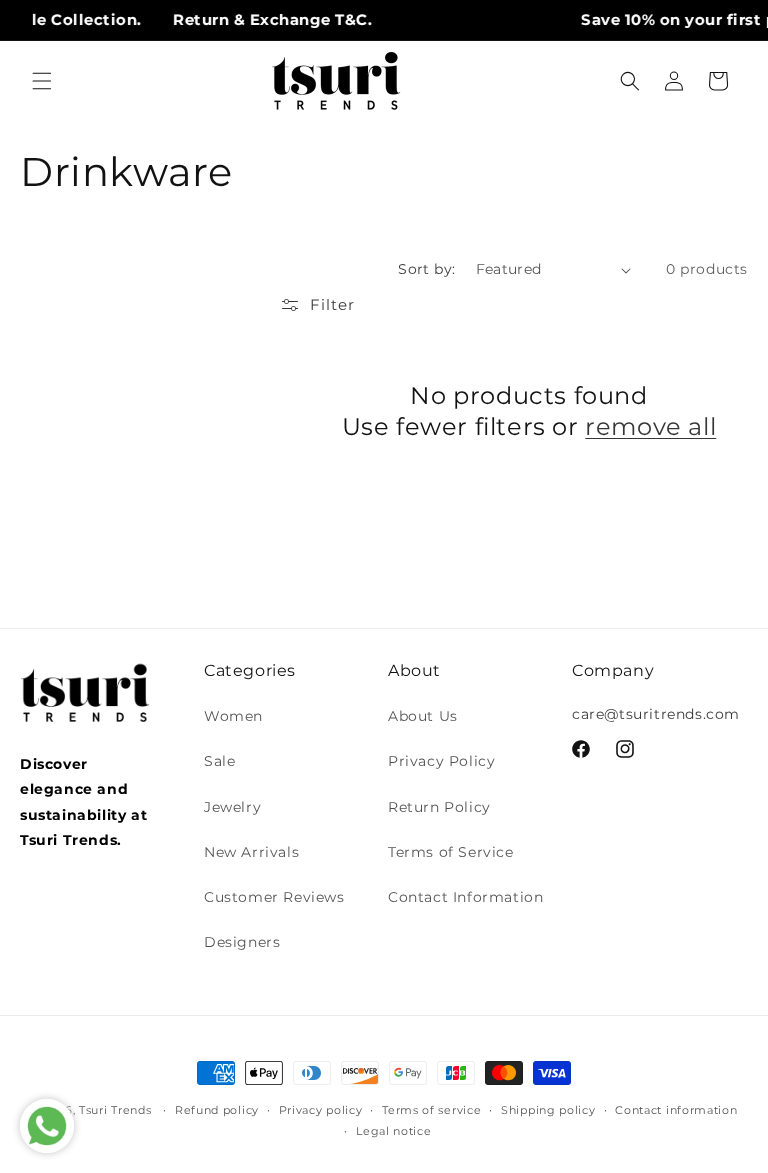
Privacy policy (321, 1110)
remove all (650, 426)
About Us (423, 716)
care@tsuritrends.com (656, 714)
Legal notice (393, 1131)
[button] (42, 81)
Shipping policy (548, 1110)
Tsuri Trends (115, 1110)
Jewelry (232, 807)
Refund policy (217, 1110)
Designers (242, 942)
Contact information (676, 1110)
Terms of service (431, 1110)
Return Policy (439, 807)
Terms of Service (451, 852)
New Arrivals (251, 852)
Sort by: (426, 269)
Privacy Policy (441, 761)
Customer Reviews (274, 897)
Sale (219, 761)
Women (233, 716)
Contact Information (465, 897)
